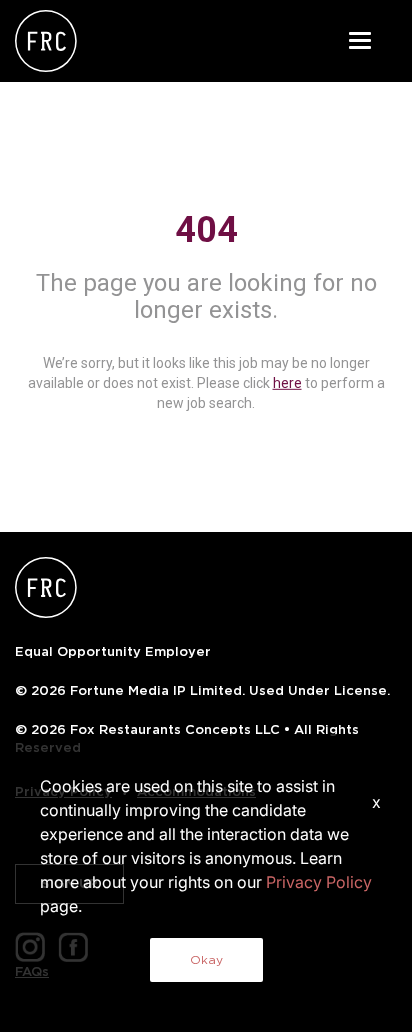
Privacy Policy (319, 882)
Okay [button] (206, 959)
